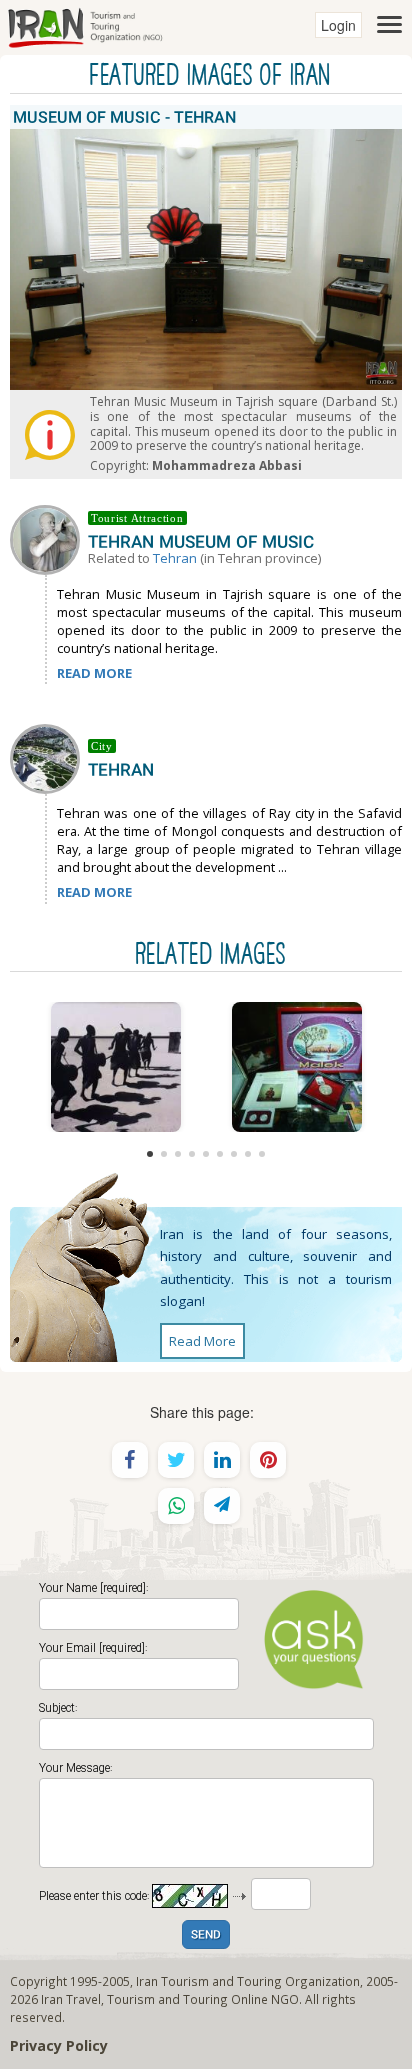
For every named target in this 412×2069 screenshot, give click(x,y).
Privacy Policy (59, 2045)
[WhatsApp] (176, 1506)
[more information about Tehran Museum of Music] (49, 538)
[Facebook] (130, 1460)
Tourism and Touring (167, 1999)
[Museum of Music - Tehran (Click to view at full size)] (115, 1067)
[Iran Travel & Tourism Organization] (85, 25)
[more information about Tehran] (49, 757)
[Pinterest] (268, 1460)
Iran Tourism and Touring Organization (248, 1981)
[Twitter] (176, 1460)
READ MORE (94, 673)
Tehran (175, 558)
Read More (202, 1341)
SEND (206, 1935)
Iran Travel (71, 1999)
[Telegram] (222, 1506)
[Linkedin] (222, 1460)
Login (338, 25)
